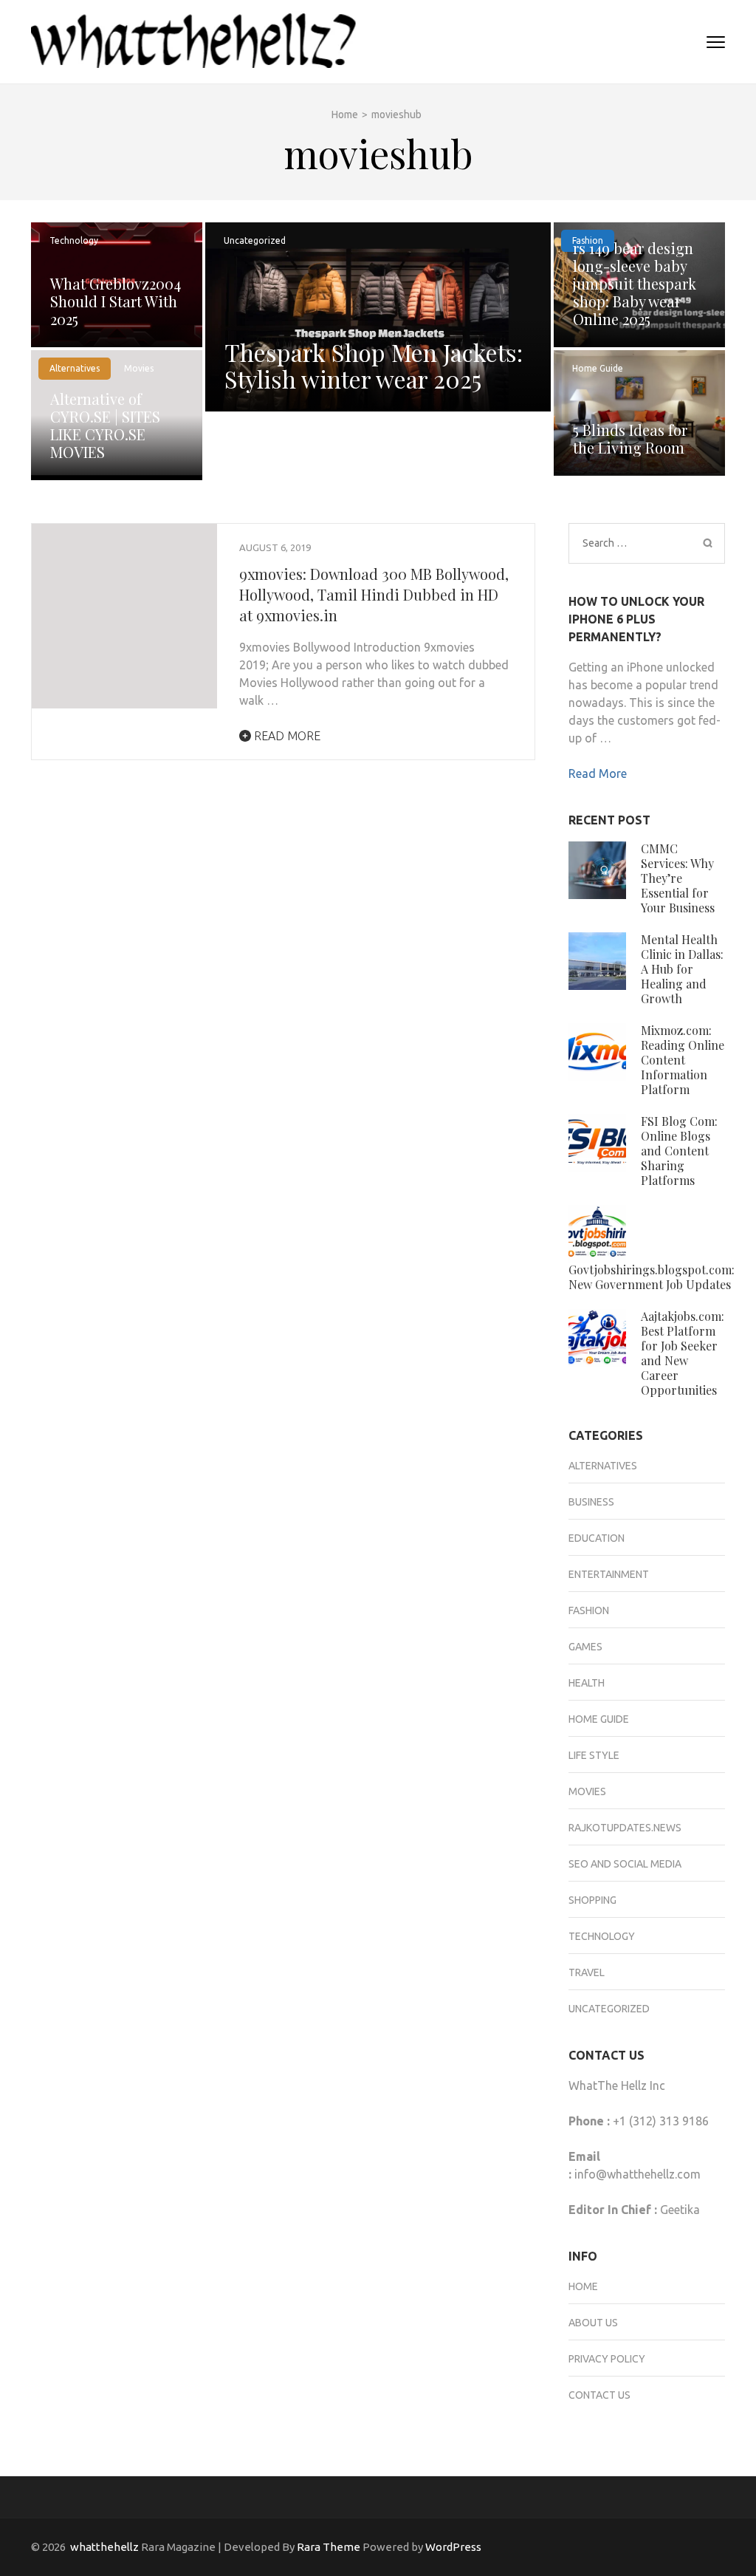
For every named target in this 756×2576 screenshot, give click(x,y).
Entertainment (609, 1574)
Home (583, 2286)
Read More (286, 736)
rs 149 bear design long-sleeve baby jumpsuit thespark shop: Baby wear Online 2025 (635, 283)
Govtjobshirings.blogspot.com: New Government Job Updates (652, 1277)
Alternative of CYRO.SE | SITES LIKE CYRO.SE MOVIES (105, 425)
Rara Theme (329, 2547)
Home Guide (598, 368)
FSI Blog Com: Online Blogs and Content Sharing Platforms (679, 1151)
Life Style (594, 1755)
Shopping (592, 1900)
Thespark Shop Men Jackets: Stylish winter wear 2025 (374, 365)
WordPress (453, 2547)
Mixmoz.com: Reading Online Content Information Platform (683, 1060)
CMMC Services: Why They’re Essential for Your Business (678, 878)
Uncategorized (255, 240)
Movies (139, 368)
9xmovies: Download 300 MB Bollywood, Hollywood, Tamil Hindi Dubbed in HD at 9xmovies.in (374, 594)
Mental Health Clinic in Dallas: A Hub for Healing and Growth (682, 969)
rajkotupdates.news (625, 1828)
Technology (74, 240)
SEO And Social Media (625, 1864)
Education (597, 1538)
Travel (587, 1972)
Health (587, 1683)
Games (585, 1647)
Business (591, 1502)
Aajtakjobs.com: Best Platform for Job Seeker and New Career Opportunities (683, 1353)
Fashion (589, 1610)
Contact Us (599, 2395)
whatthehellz (104, 2547)
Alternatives (75, 368)
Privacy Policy (607, 2359)
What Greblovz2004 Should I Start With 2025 (116, 301)
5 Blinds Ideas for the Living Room (630, 438)
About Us (593, 2323)
